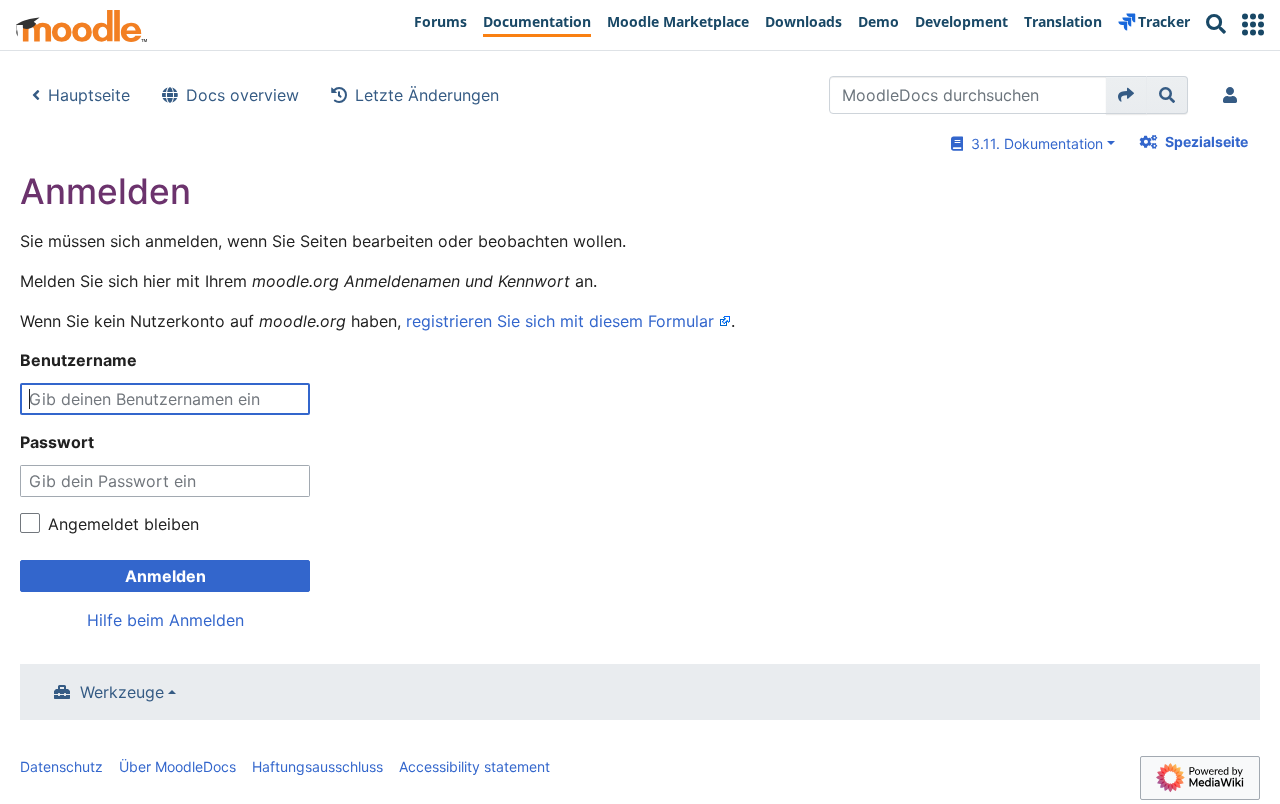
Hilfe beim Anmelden (165, 620)
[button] (1253, 24)
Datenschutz (61, 766)
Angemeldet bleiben (123, 524)
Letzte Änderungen (427, 95)
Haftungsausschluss (317, 766)
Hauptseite (89, 95)
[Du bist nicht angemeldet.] (1234, 95)
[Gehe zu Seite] (1126, 95)
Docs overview (242, 95)
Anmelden (165, 576)
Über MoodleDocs (177, 766)
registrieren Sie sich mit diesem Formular (560, 321)
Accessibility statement (474, 766)
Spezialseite (1206, 141)
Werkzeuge (122, 692)
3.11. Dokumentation (1033, 143)
